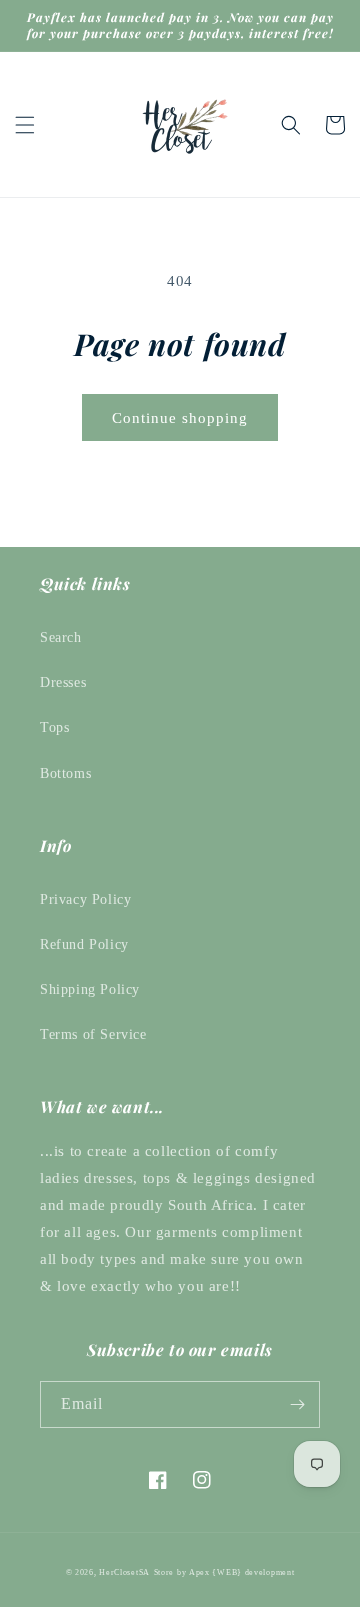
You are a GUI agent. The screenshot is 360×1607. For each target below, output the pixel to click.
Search (61, 637)
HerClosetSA (124, 1572)
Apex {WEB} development (241, 1572)
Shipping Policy (90, 989)
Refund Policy (84, 944)
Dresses (63, 682)
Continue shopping (180, 418)
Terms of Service (93, 1034)
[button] (25, 125)
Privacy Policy (85, 899)
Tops (54, 727)
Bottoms (65, 773)
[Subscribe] (297, 1404)
